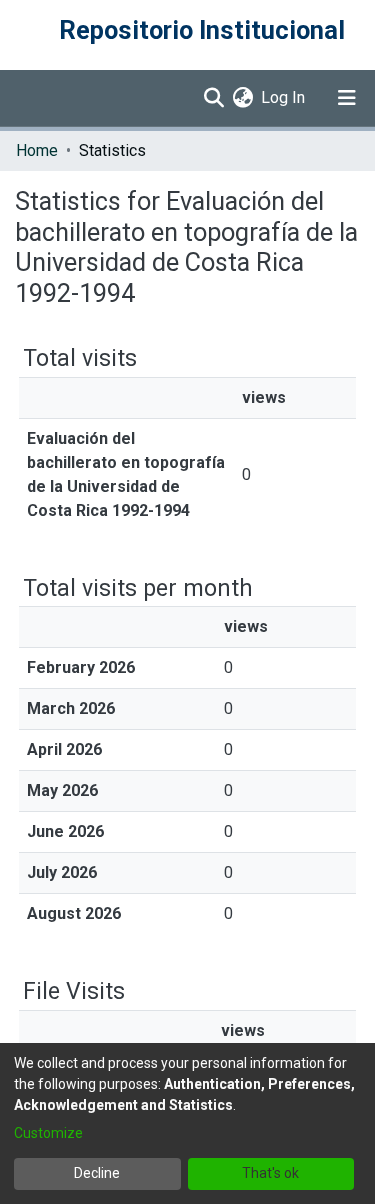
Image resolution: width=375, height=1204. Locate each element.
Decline (97, 1173)
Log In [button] (284, 97)
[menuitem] (242, 98)
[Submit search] (213, 98)
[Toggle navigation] (347, 98)
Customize (48, 1133)
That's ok (270, 1173)
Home (37, 150)
